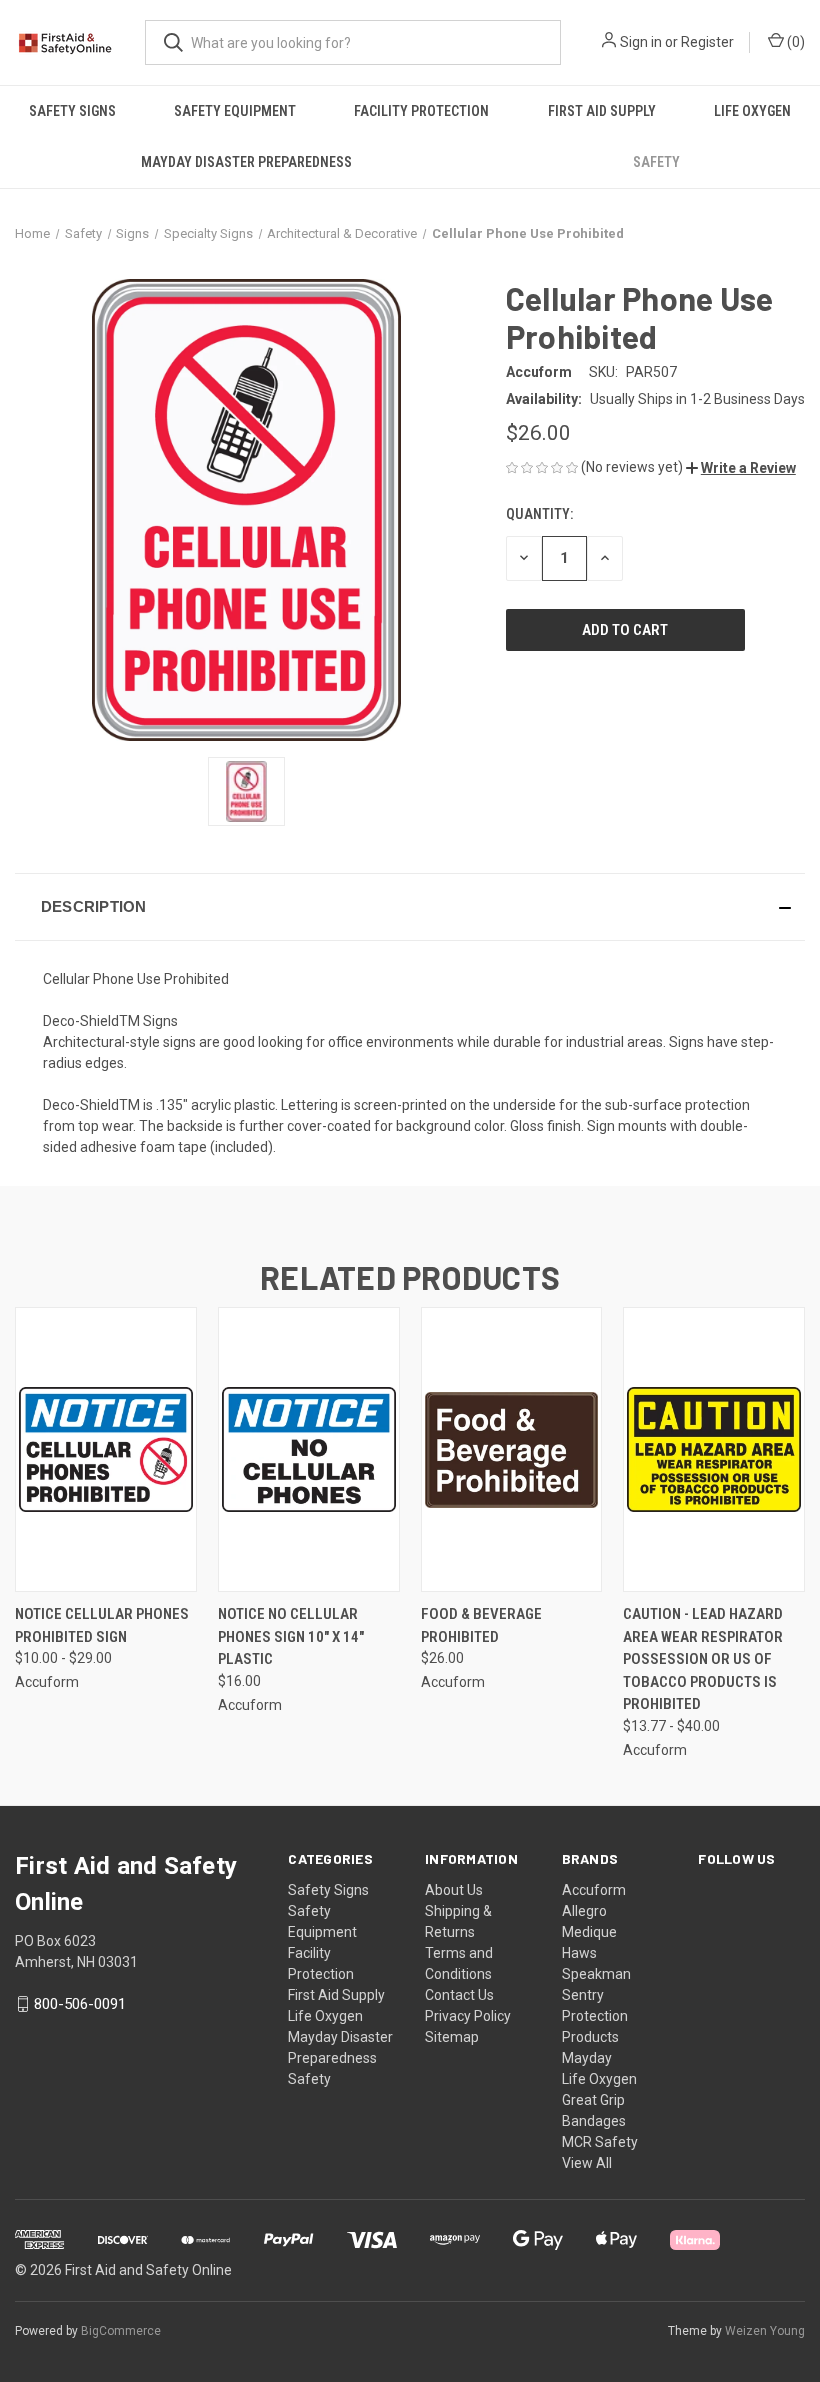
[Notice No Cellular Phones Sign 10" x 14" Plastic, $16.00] (309, 1449)
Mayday (587, 2058)
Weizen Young (765, 2331)
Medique (589, 1932)
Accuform (594, 1890)
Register (707, 42)
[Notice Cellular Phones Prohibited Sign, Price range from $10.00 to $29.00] (106, 1449)
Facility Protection (421, 111)
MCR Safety (600, 2142)
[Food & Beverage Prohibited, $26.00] (512, 1449)
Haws (579, 1953)
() (794, 42)
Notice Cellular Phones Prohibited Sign (102, 1625)
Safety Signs (72, 111)
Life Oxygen (752, 111)
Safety (656, 162)
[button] (741, 468)
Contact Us (459, 1995)
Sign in (641, 42)
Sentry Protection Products (595, 2016)
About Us (454, 1890)
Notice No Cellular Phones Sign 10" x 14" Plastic (291, 1636)
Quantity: (539, 514)
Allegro (584, 1911)
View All (587, 2163)
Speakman (596, 1974)
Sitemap (452, 2037)
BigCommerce (121, 2331)
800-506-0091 (80, 2004)
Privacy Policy (468, 2016)
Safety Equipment (235, 111)
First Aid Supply (602, 111)
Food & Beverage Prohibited (481, 1625)
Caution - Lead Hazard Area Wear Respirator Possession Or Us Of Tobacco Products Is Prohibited (703, 1659)
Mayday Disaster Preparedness (246, 162)
